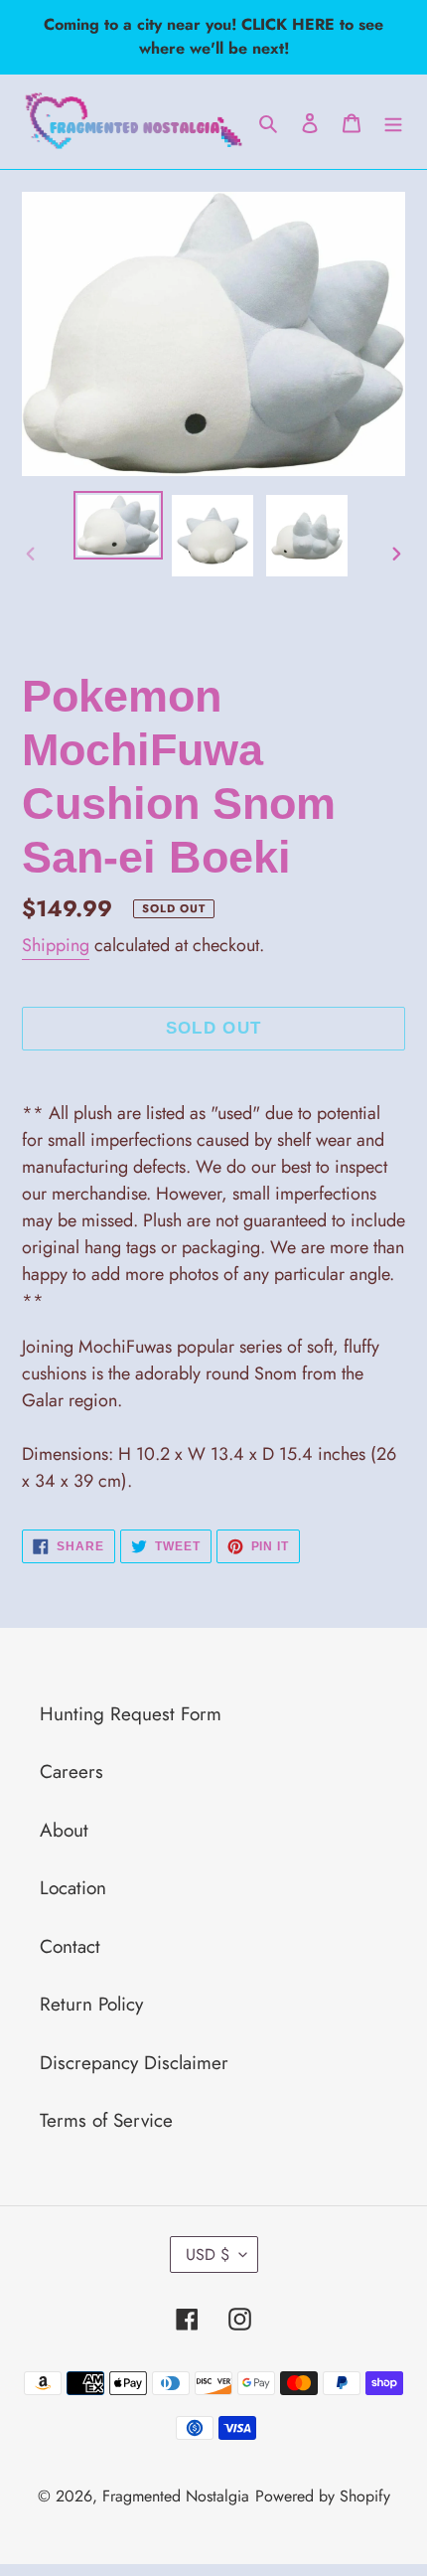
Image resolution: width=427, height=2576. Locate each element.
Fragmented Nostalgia (176, 2496)
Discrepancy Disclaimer (134, 2063)
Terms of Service (106, 2120)
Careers (71, 1771)
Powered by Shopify (323, 2496)
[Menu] (393, 122)
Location (73, 1888)
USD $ (208, 2254)
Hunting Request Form (131, 1714)
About (64, 1830)
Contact (70, 1946)
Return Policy (91, 2004)
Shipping (56, 945)
